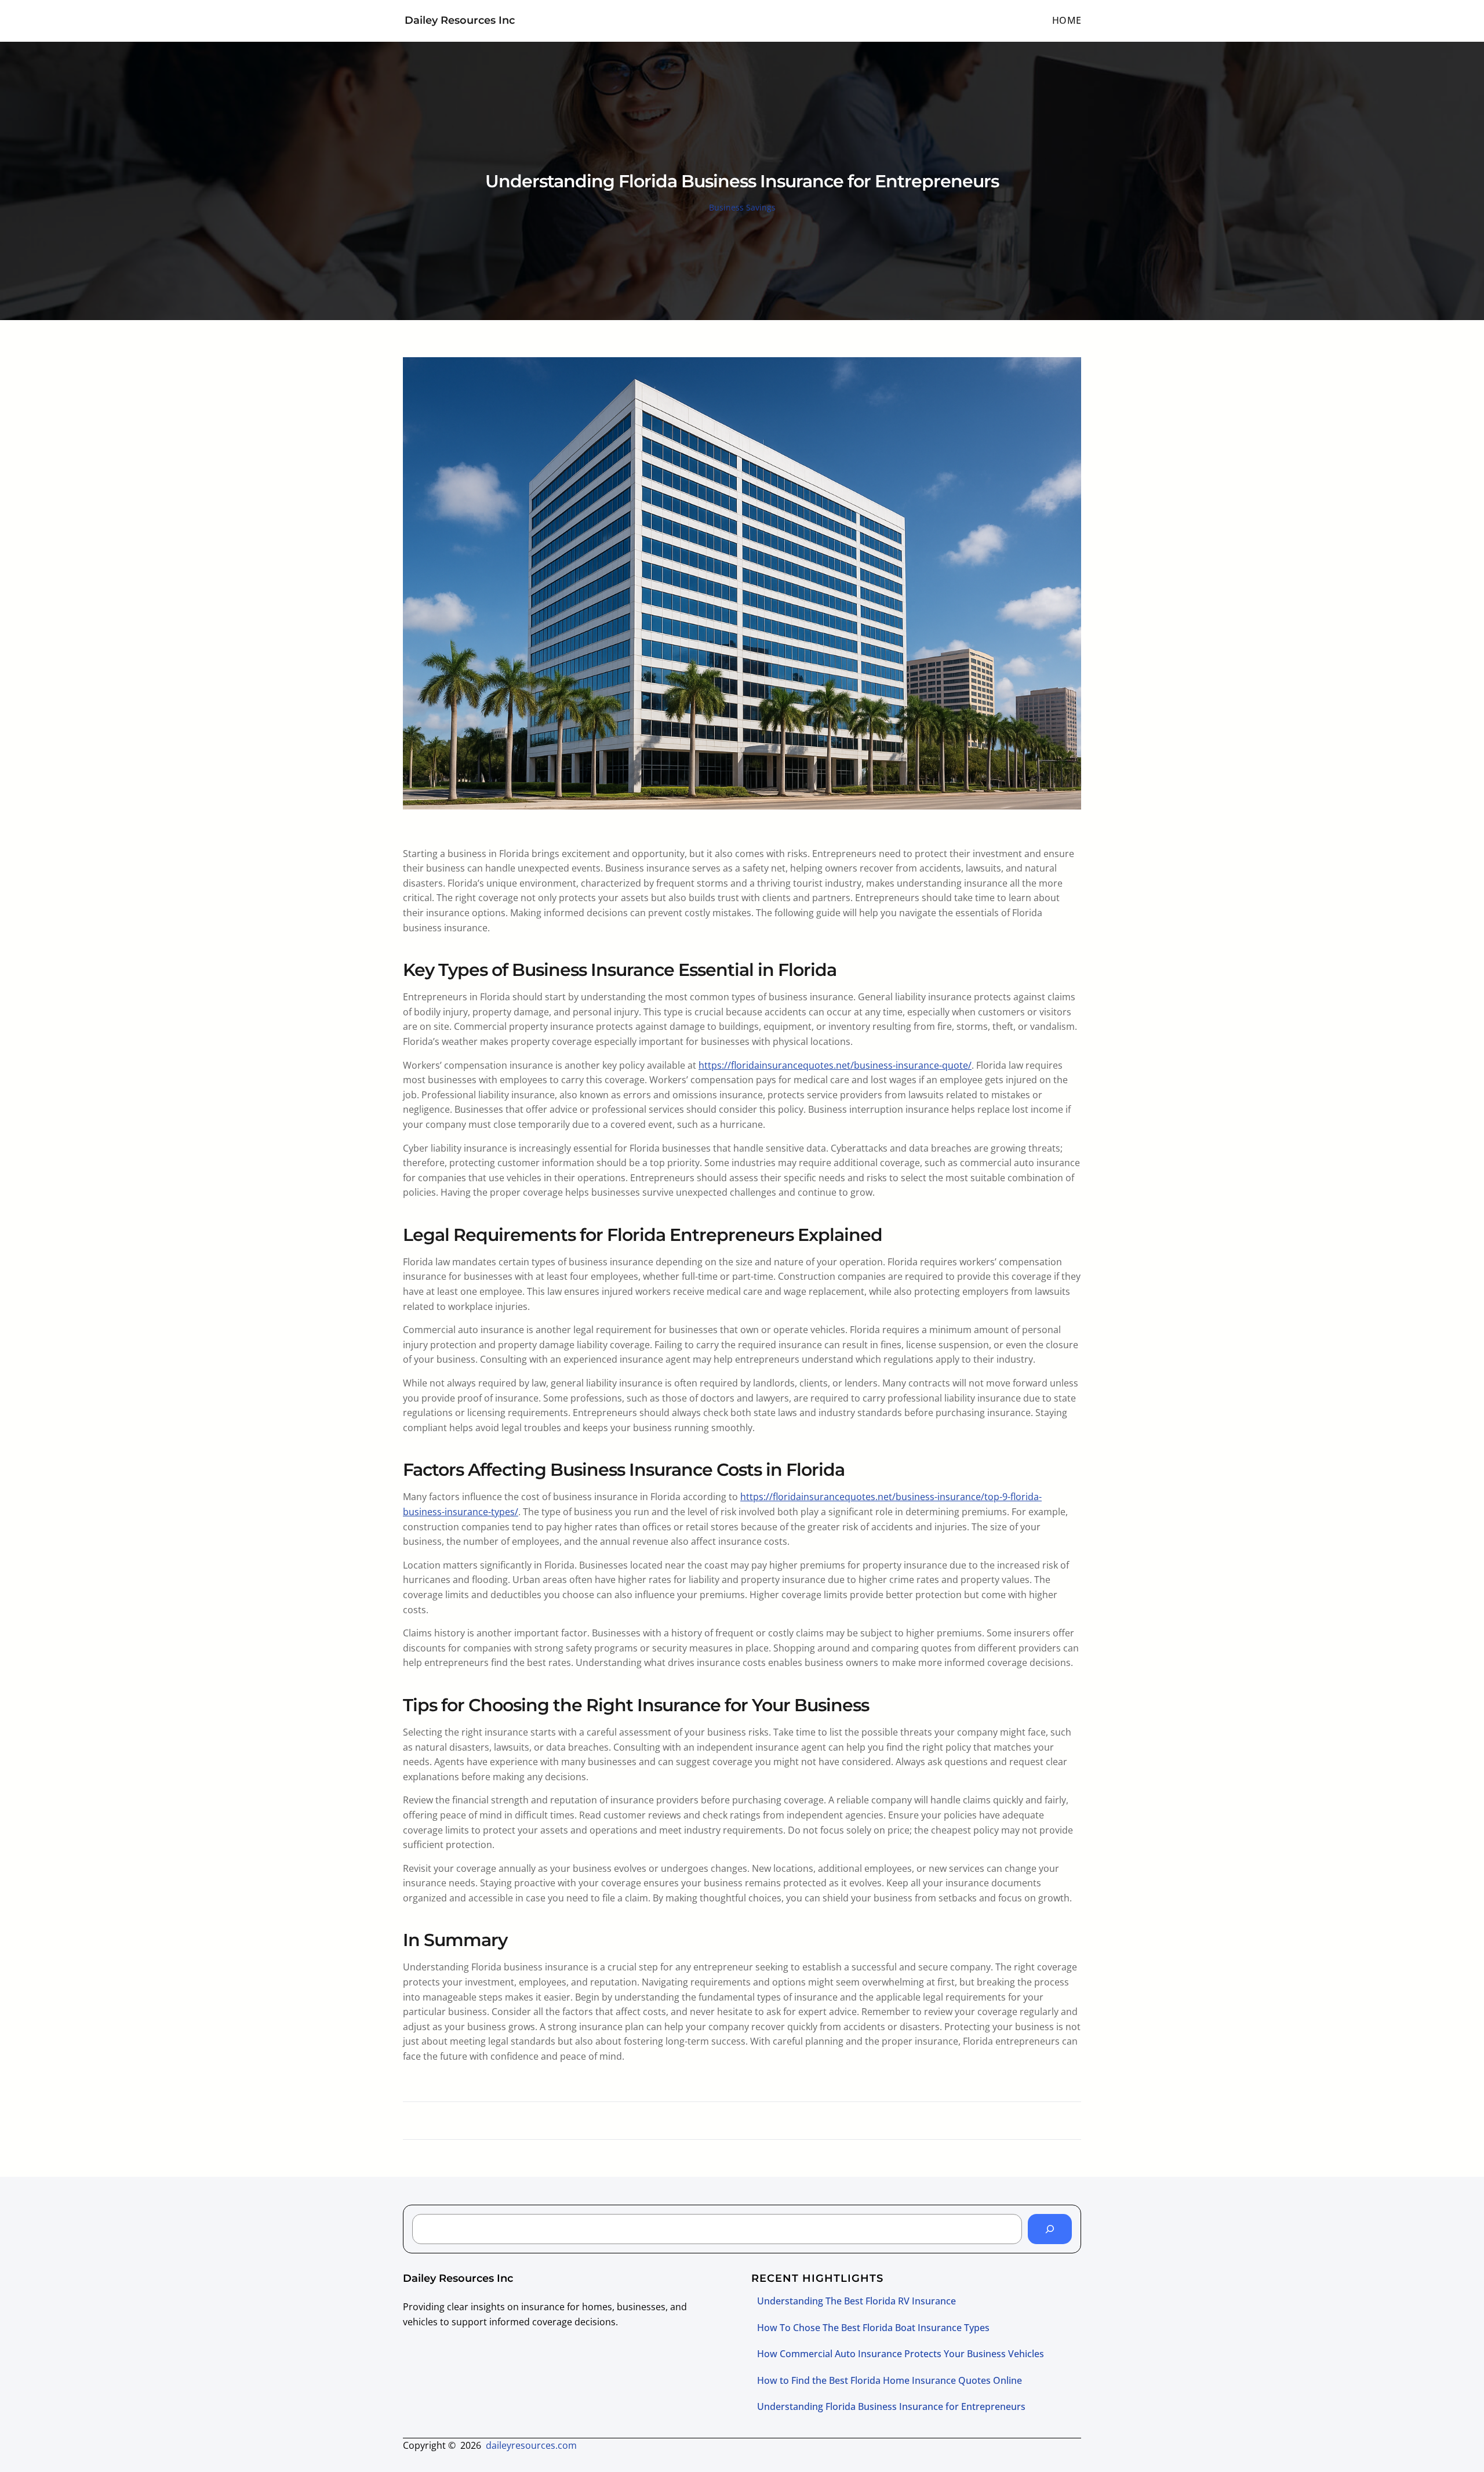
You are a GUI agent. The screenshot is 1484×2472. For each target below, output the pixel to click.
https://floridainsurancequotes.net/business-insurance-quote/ (835, 1065)
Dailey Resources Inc (460, 20)
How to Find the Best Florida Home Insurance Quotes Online (890, 2380)
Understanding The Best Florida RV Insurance (856, 2301)
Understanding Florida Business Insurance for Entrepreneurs (891, 2406)
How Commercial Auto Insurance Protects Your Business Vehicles (901, 2354)
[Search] (1050, 2229)
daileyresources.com (531, 2445)
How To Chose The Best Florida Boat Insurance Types (873, 2328)
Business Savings (742, 207)
